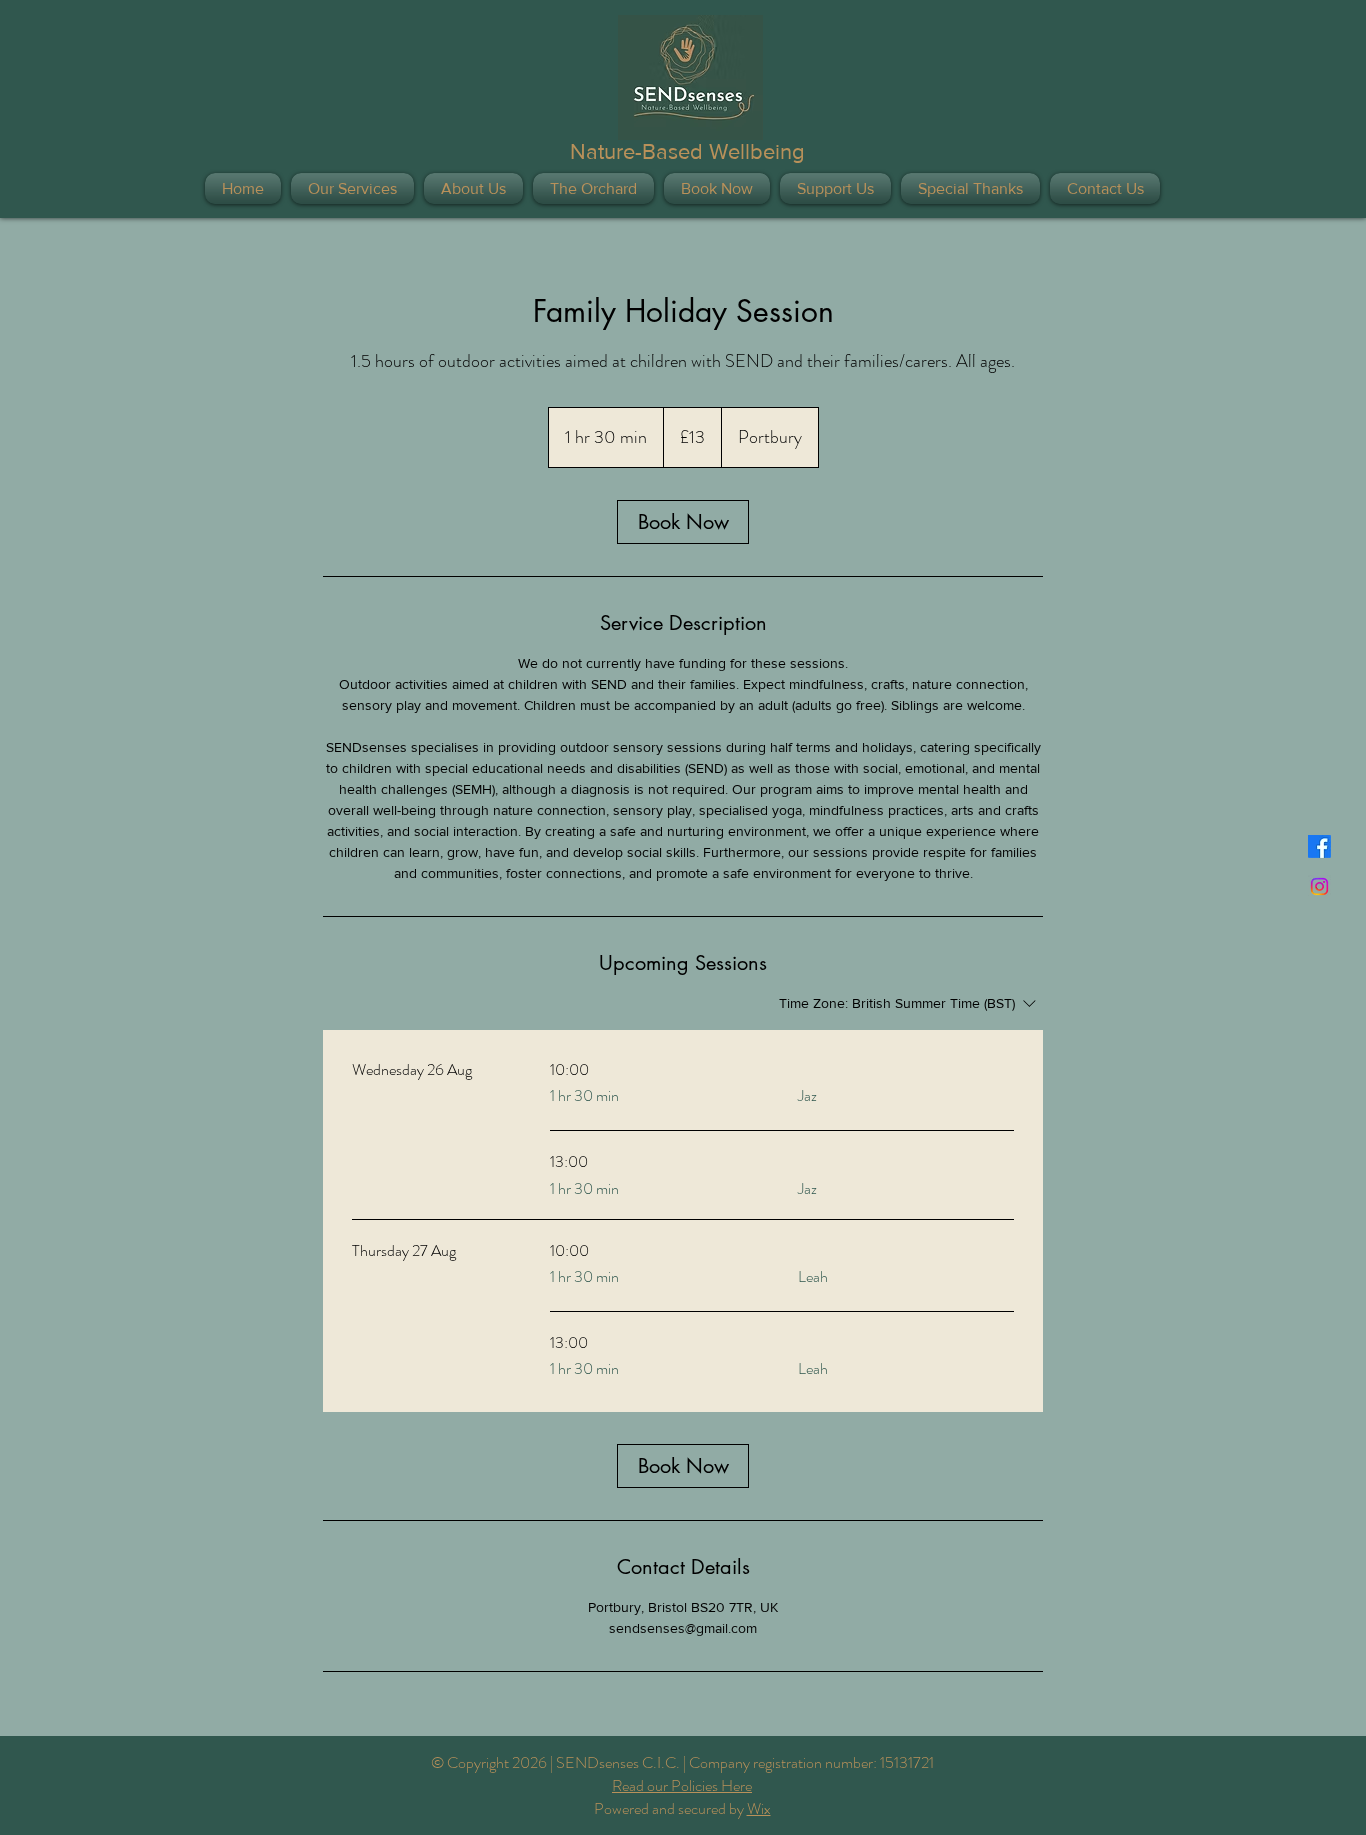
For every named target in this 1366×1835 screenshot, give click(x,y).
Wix (759, 1808)
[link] (683, 522)
